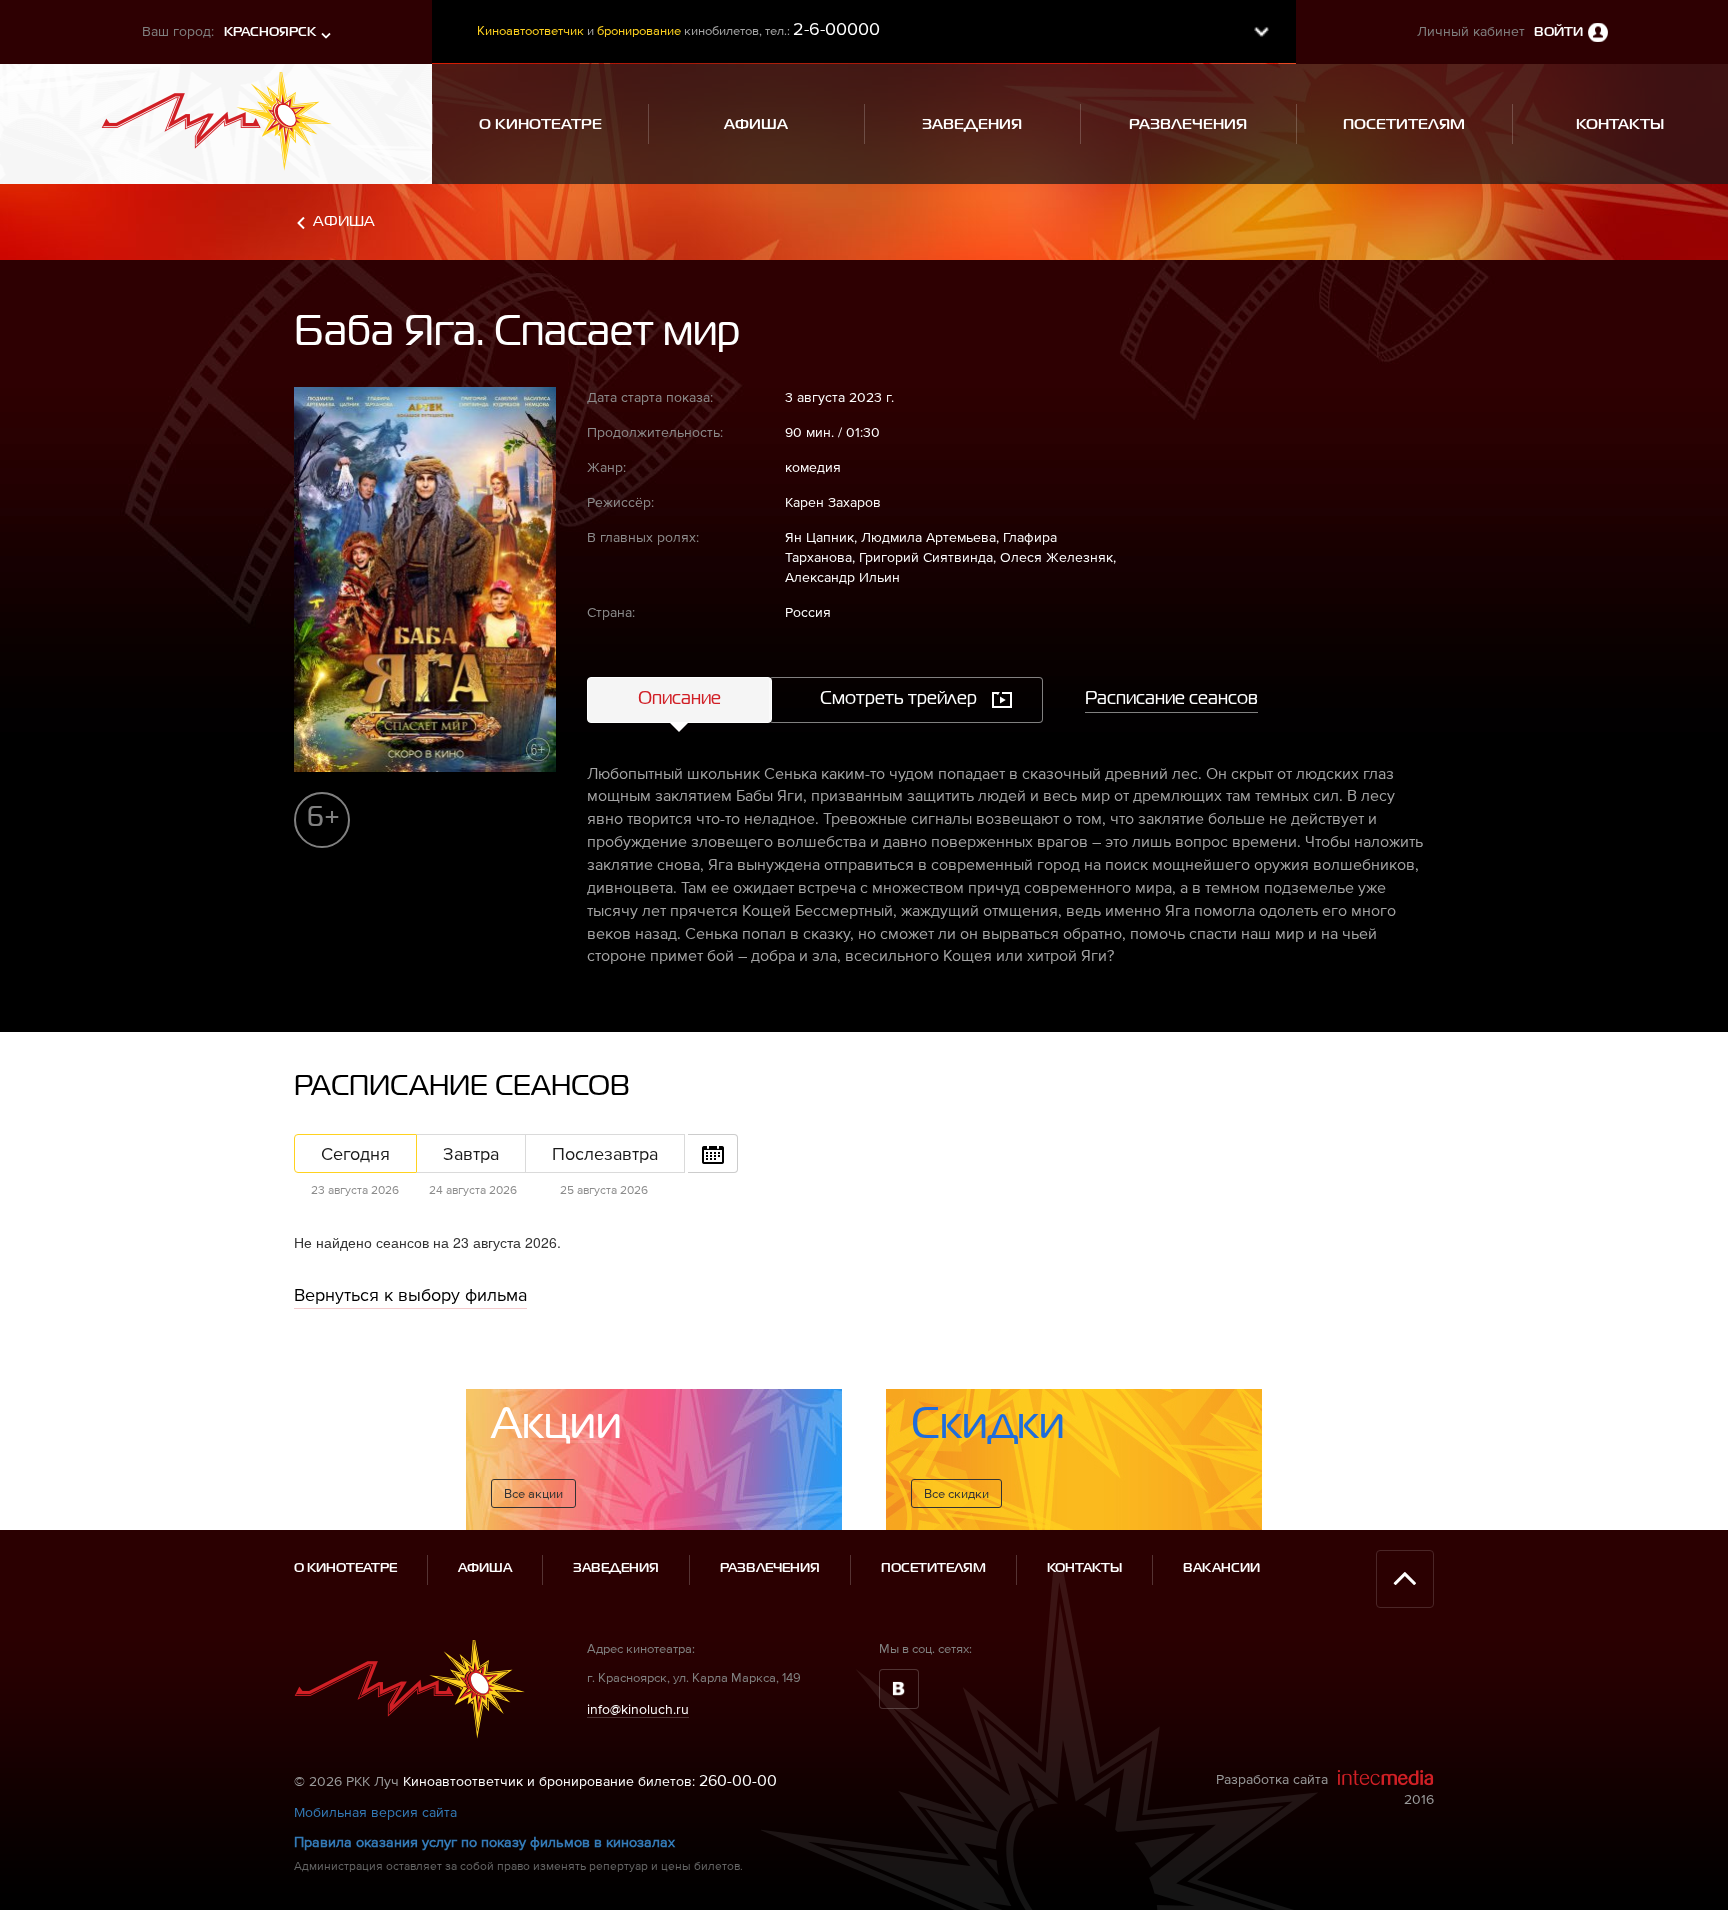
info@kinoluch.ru (638, 1709)
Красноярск (270, 32)
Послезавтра (605, 1153)
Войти (1558, 32)
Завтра (471, 1153)
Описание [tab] (679, 699)
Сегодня (355, 1153)
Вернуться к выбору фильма (410, 1294)
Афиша (344, 221)
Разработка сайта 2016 (1325, 1789)
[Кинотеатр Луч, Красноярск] (216, 115)
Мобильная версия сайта (375, 1812)
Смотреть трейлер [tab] (898, 699)
